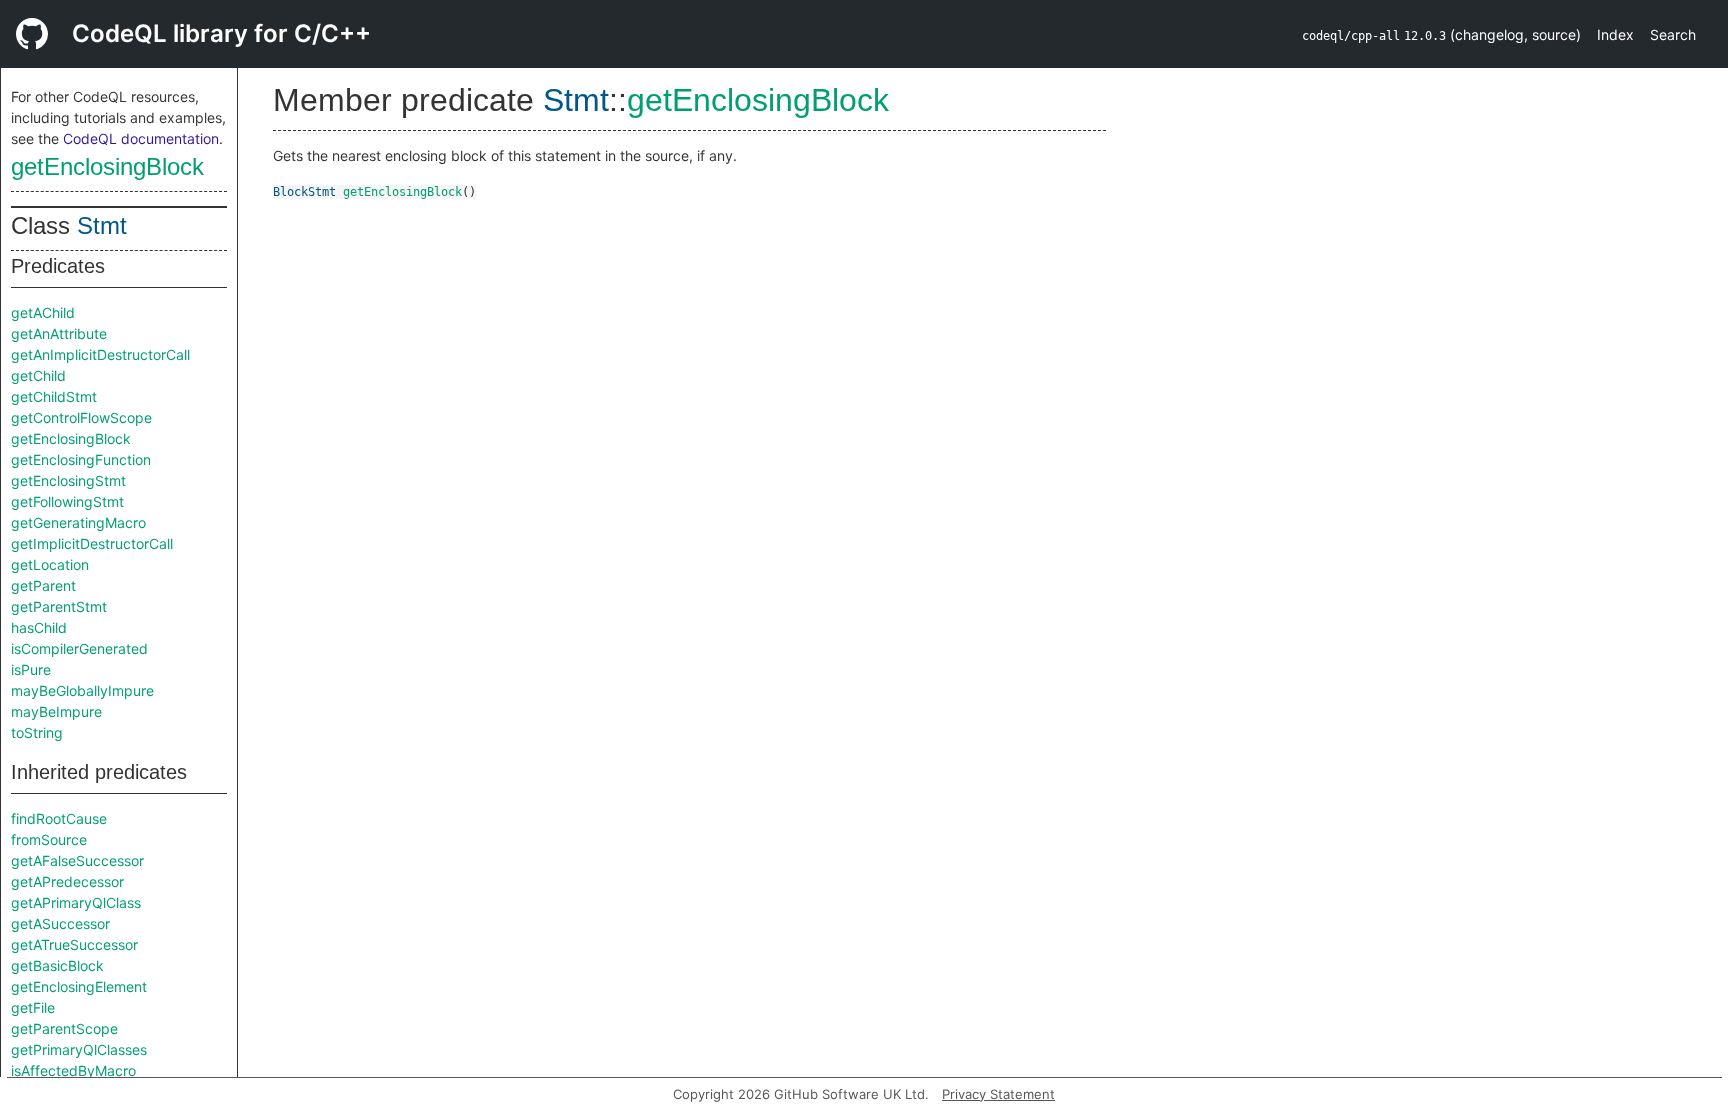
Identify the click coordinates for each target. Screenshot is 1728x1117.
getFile (33, 1007)
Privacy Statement (998, 1094)
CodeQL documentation (141, 138)
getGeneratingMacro (78, 522)
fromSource (49, 839)
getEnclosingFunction (81, 459)
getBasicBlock (57, 965)
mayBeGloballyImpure (82, 690)
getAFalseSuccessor (77, 860)
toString (37, 732)
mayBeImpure (56, 711)
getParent (43, 585)
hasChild (39, 627)
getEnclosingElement (79, 986)
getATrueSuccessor (74, 944)
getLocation (50, 564)
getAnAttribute (59, 333)
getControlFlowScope (81, 417)
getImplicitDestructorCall (92, 543)
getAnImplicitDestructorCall (100, 354)
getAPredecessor (67, 881)
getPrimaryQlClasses (79, 1049)
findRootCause (59, 818)
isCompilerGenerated (79, 648)
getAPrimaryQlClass (76, 902)
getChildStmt (54, 396)
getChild (38, 375)
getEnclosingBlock (107, 166)
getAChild (43, 312)
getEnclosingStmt (68, 480)
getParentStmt (59, 606)
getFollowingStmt (67, 501)
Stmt (102, 225)
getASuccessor (60, 923)
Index (1615, 34)
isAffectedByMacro (73, 1070)
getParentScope (64, 1028)
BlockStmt (304, 192)
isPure (31, 669)
